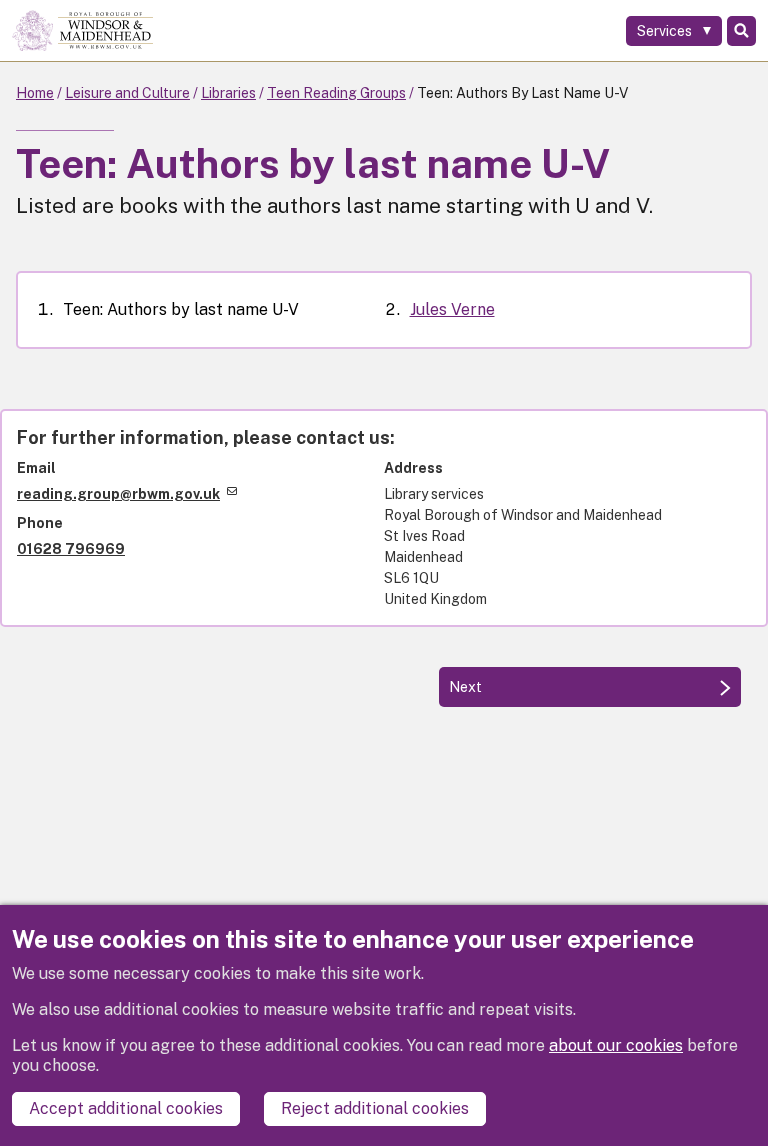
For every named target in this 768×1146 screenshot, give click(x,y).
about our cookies (616, 1045)
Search (741, 31)
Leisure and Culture (127, 93)
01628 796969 (71, 549)
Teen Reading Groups (336, 93)
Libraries (228, 93)
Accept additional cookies (126, 1108)
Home (35, 93)
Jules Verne (452, 309)
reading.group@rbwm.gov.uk (118, 494)
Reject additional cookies (375, 1108)
